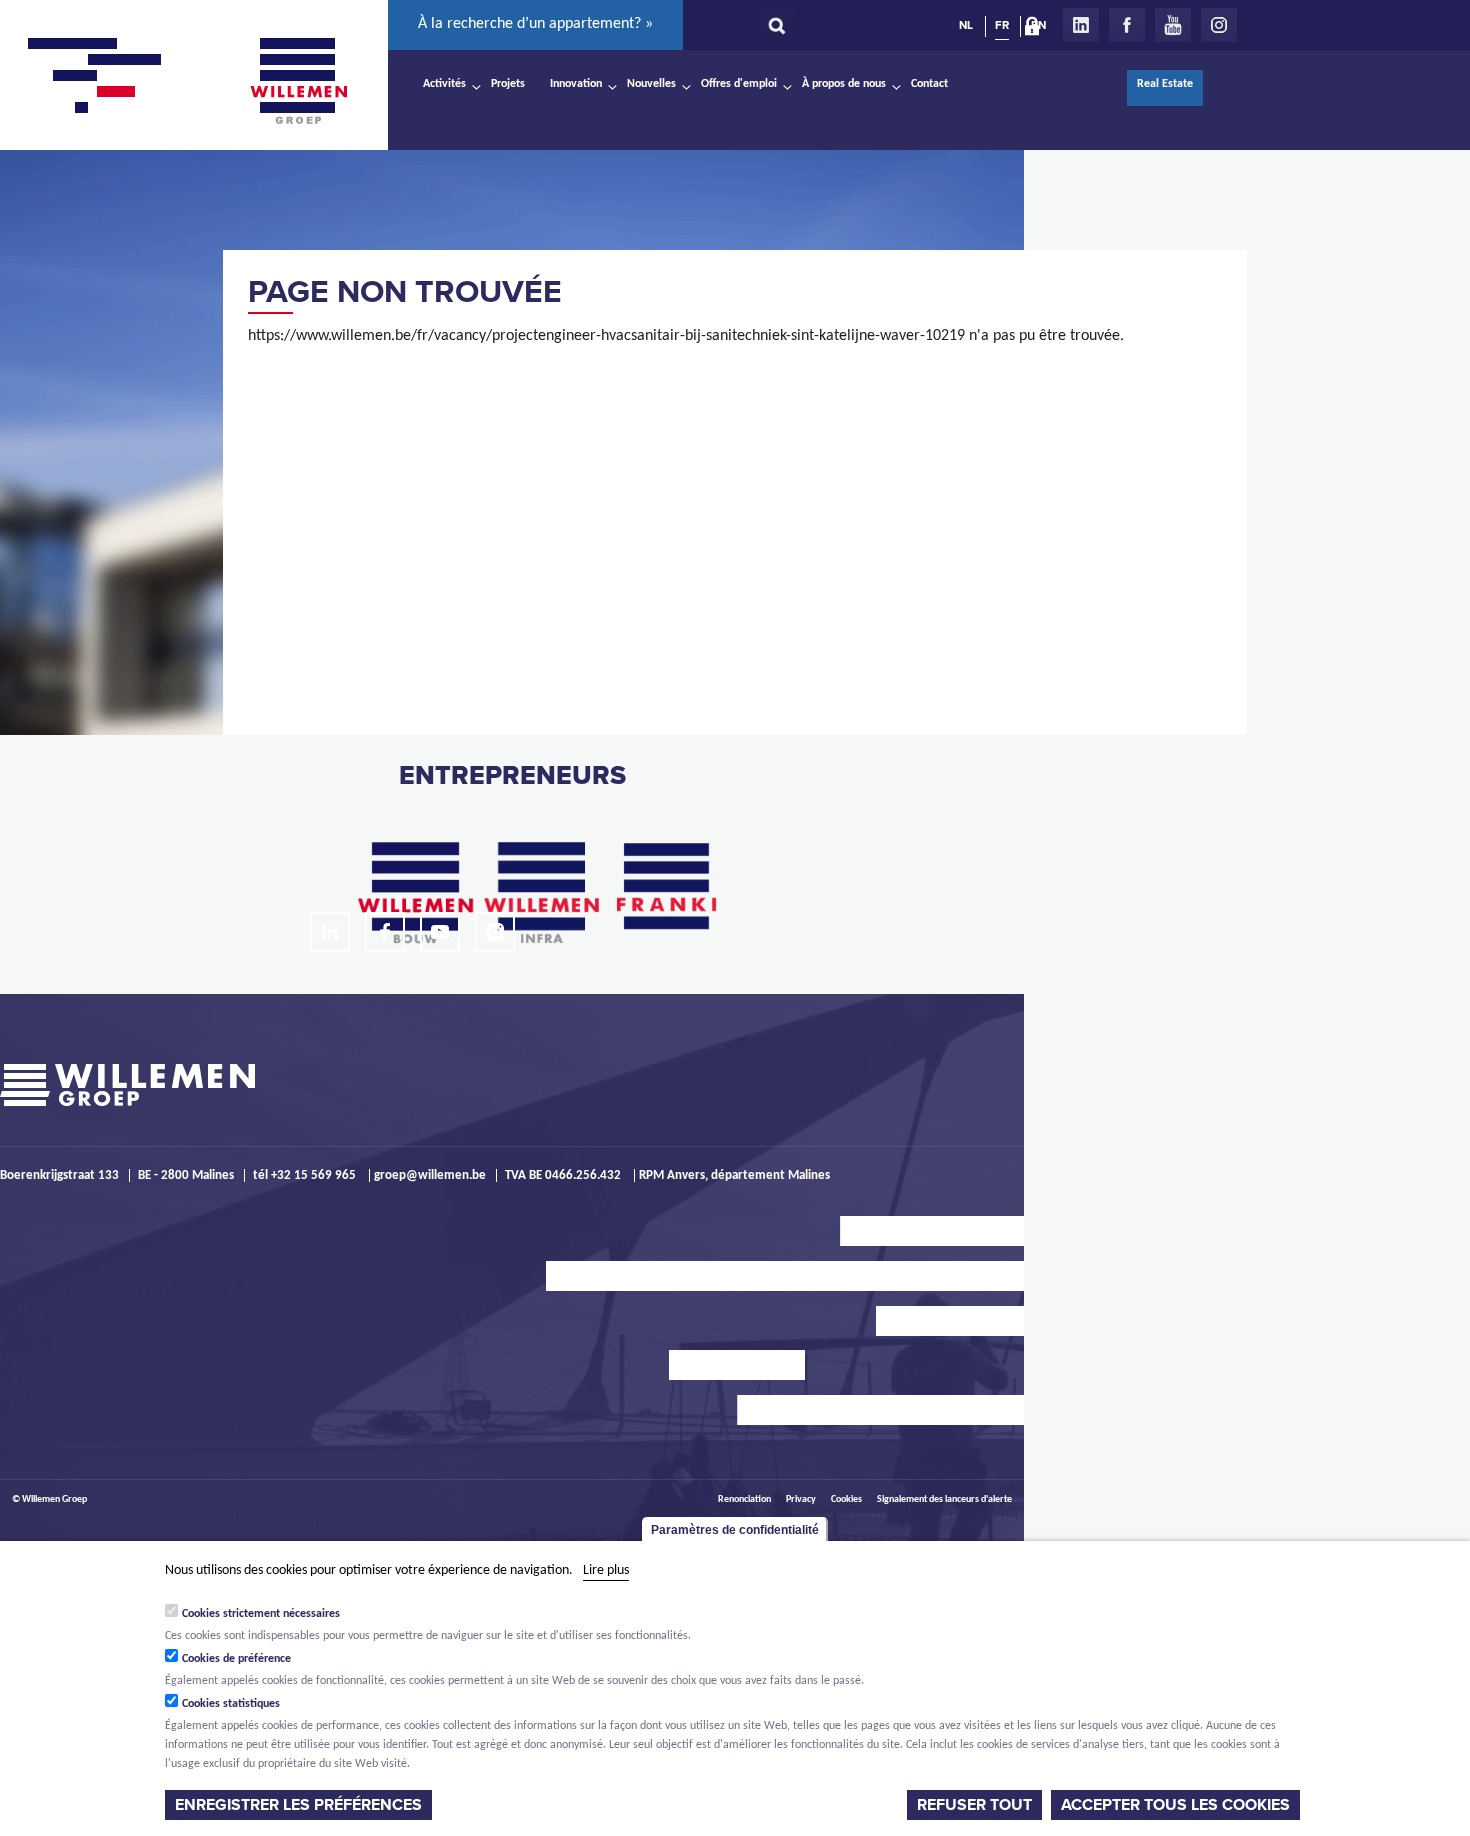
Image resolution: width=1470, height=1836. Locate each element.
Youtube (1173, 25)
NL (966, 25)
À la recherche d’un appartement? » (535, 24)
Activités (444, 84)
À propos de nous (844, 84)
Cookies (846, 1499)
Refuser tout (974, 1805)
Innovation (576, 84)
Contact (929, 84)
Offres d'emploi (739, 84)
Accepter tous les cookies (1175, 1805)
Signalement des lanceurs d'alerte (944, 1499)
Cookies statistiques (231, 1704)
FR (1002, 25)
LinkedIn (1081, 25)
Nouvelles (651, 84)
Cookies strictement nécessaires (261, 1614)
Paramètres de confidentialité (735, 1530)
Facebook (1127, 25)
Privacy (801, 1499)
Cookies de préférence (236, 1659)
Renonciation (744, 1499)
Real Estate (1165, 84)
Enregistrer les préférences (298, 1805)
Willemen (298, 81)
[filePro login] (1037, 30)
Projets (508, 84)
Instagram (1219, 25)
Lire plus (606, 1570)
